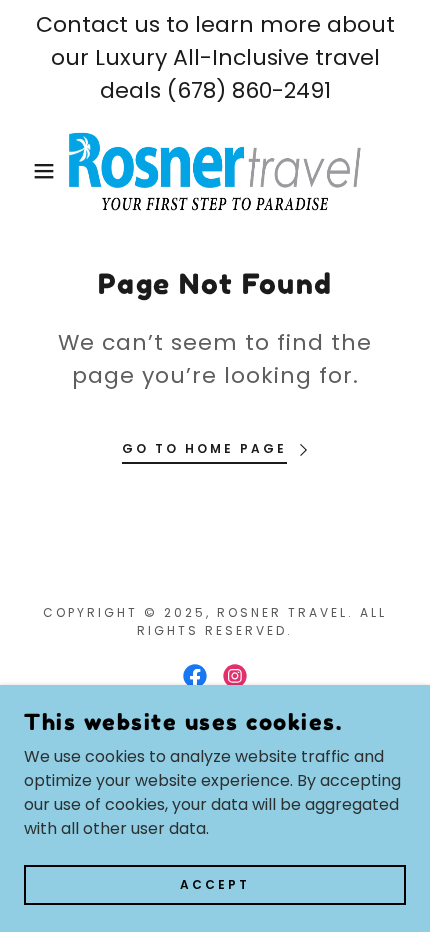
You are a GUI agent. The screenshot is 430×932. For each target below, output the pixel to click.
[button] (32, 171)
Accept (215, 883)
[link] (215, 171)
